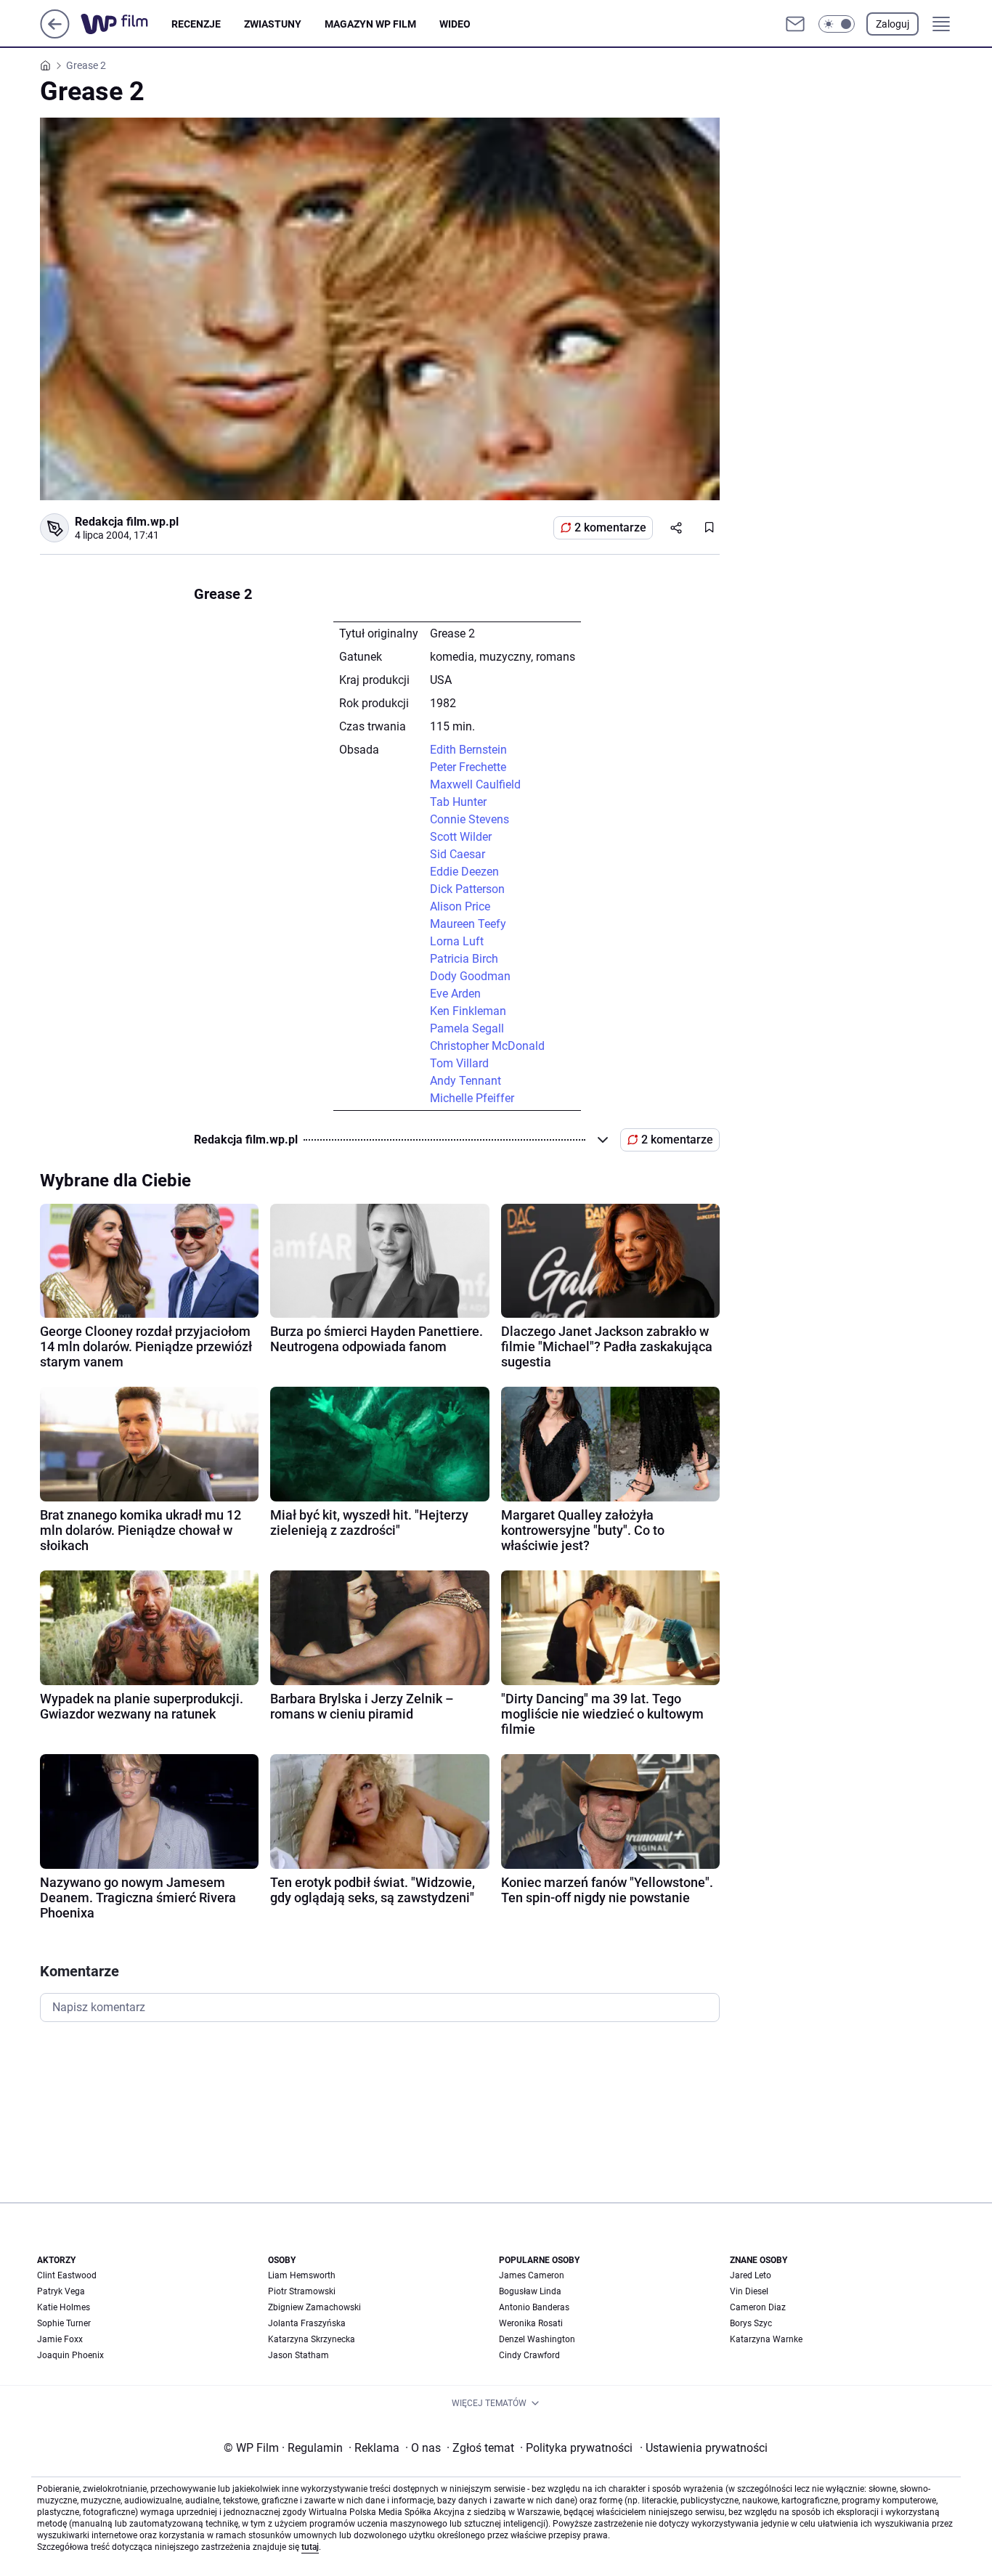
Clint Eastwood (67, 2275)
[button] (837, 24)
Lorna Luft (457, 941)
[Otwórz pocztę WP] (795, 24)
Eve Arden (455, 994)
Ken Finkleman (468, 1011)
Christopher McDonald (487, 1046)
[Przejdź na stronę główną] (55, 34)
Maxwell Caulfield (475, 784)
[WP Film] (126, 24)
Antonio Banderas (534, 2307)
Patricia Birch (464, 959)
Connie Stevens (469, 819)
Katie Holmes (64, 2307)
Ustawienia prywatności (704, 2448)
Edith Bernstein (468, 750)
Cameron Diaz (758, 2307)
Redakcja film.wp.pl (127, 522)
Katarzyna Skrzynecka (312, 2339)
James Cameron (532, 2275)
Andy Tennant (465, 1081)
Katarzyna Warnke (766, 2339)
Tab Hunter (458, 802)
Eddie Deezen (464, 872)
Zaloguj (893, 24)
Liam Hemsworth (302, 2275)
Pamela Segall (467, 1028)
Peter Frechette (468, 767)
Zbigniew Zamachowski (314, 2307)
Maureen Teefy (468, 924)
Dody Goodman (470, 976)
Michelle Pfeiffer (472, 1098)
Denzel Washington (537, 2339)
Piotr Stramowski (302, 2291)
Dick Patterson (467, 889)
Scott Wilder (461, 837)
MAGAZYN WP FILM (370, 24)
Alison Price (460, 906)
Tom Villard (459, 1063)
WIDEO (455, 24)
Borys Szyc (751, 2323)
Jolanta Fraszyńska (307, 2323)
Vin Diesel (749, 2291)
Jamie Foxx (60, 2339)
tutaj (310, 2547)
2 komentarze (610, 527)
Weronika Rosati (531, 2323)
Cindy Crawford (529, 2355)
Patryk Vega (61, 2291)
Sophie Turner (64, 2323)
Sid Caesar (458, 854)
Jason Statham (298, 2355)
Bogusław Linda (530, 2291)
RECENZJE (196, 24)
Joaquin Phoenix (70, 2355)
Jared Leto (751, 2275)
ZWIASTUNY (273, 24)
